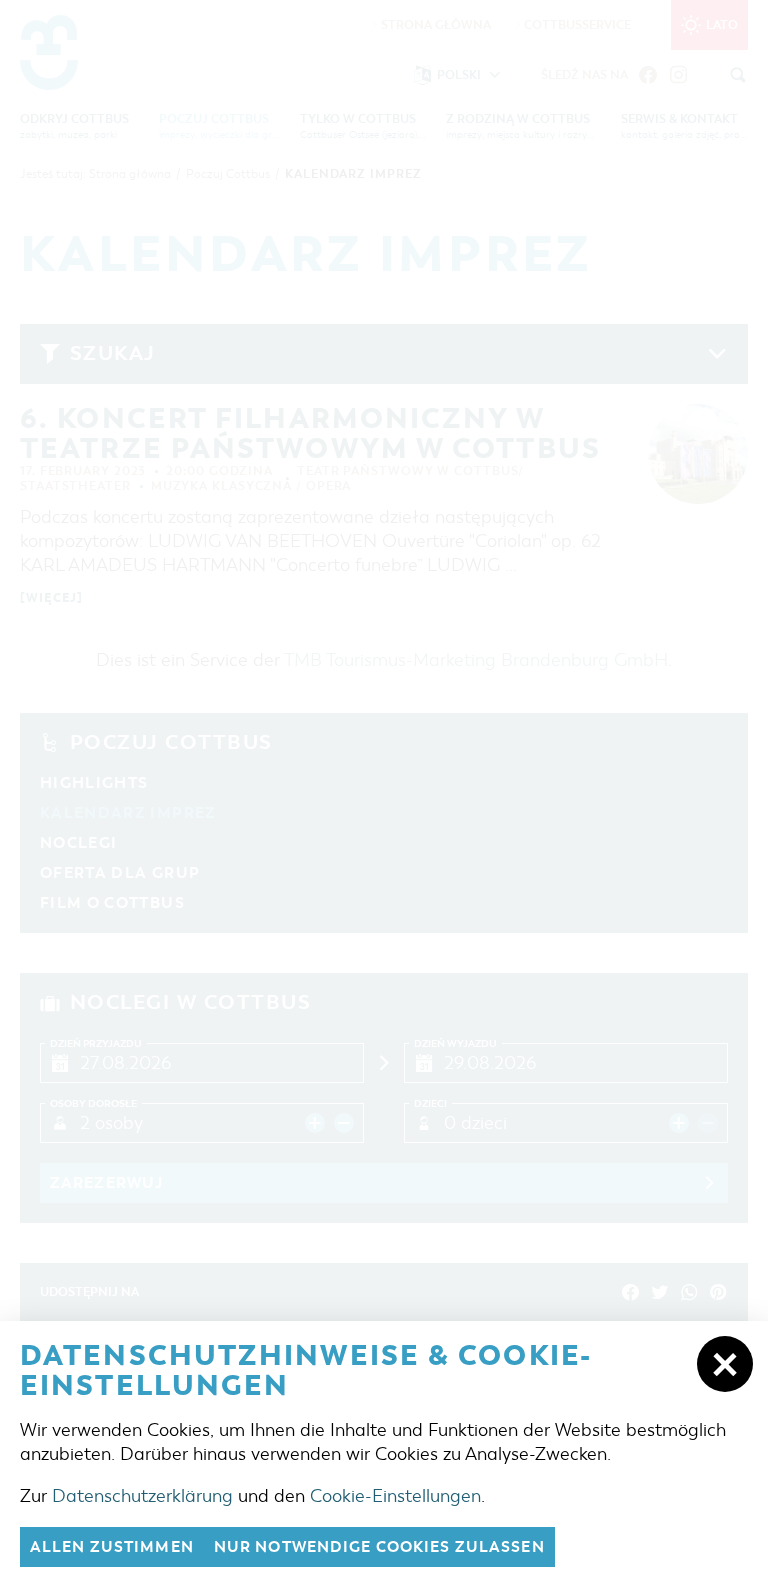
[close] (725, 1364)
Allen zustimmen (112, 1547)
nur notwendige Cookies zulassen (379, 1547)
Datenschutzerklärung (142, 1496)
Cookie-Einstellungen (395, 1496)
